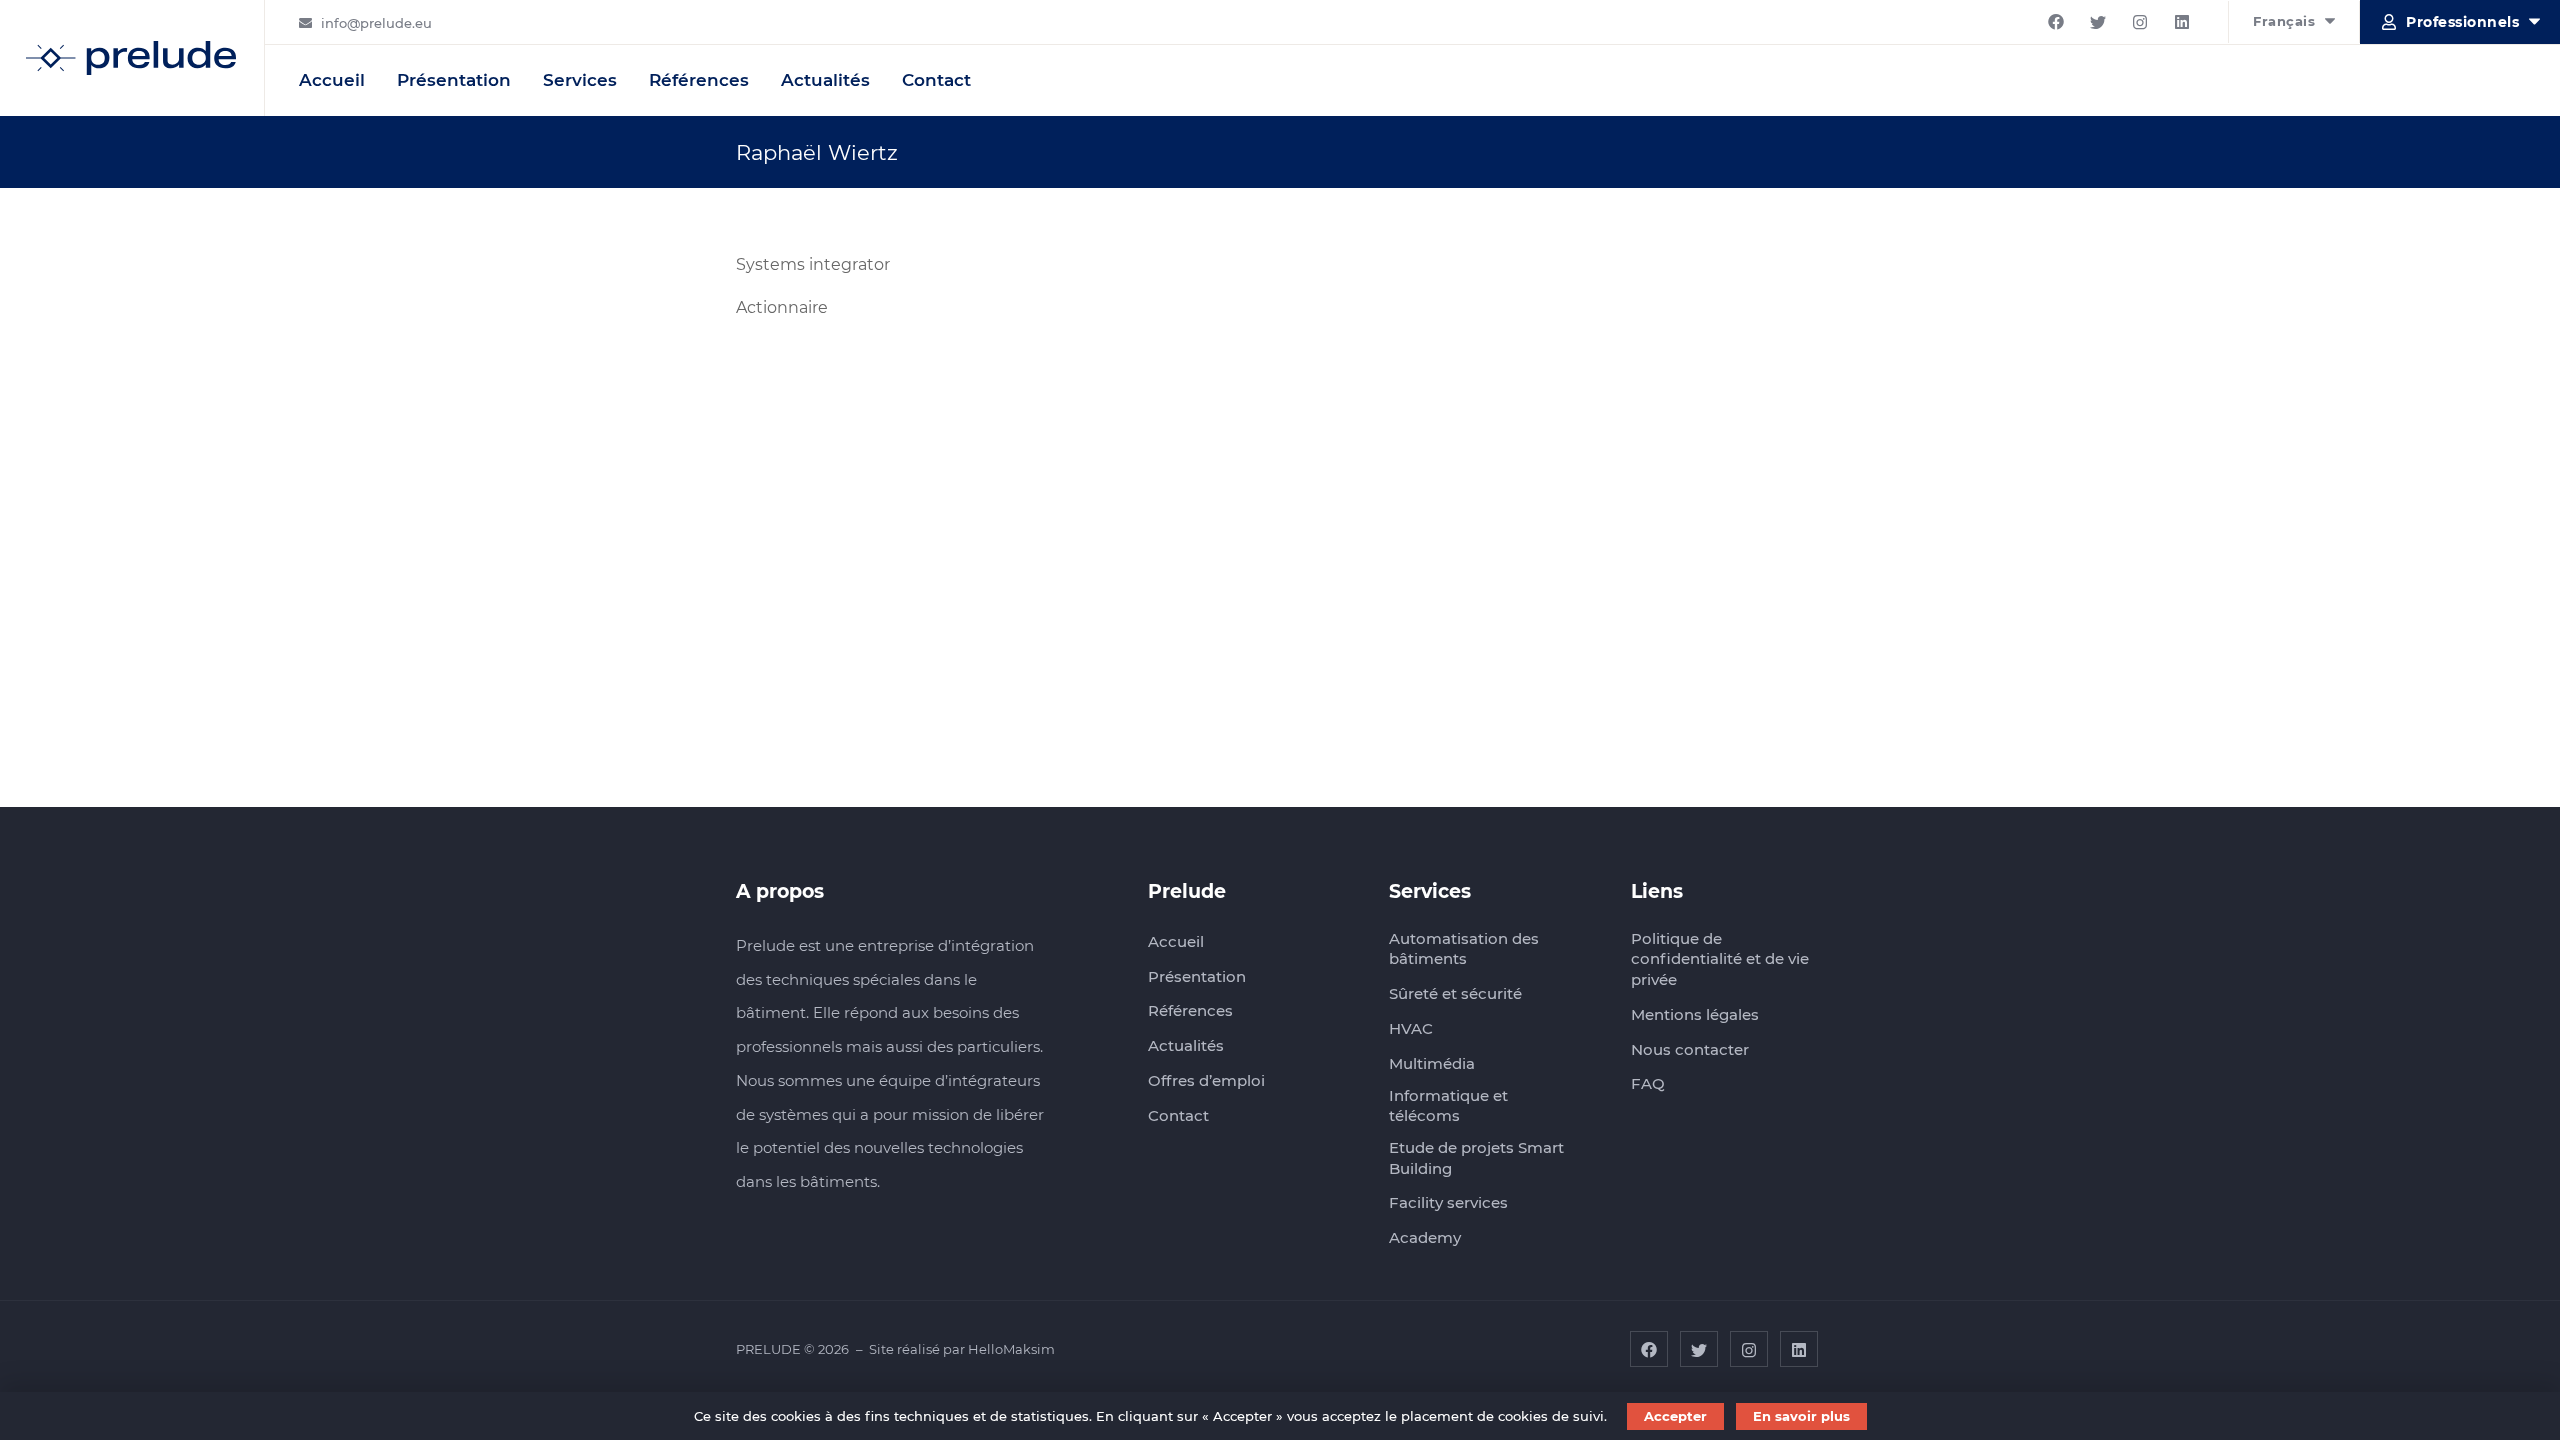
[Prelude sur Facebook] (2056, 22)
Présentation (454, 80)
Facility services (1448, 1202)
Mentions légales (1695, 1014)
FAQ (1648, 1083)
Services (580, 80)
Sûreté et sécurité (1455, 993)
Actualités (825, 80)
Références (699, 80)
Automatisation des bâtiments (1464, 949)
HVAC (1411, 1028)
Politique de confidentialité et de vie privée (1720, 959)
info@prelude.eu (376, 23)
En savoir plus (1801, 1416)
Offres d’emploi (1206, 1080)
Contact (936, 80)
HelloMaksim (1011, 1349)
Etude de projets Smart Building (1476, 1158)
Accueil (332, 80)
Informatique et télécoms (1448, 1106)
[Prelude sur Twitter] (2098, 22)
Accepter (1675, 1416)
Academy (1425, 1237)
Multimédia (1432, 1063)
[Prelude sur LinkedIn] (2182, 22)
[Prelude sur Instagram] (2140, 22)
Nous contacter (1690, 1049)
